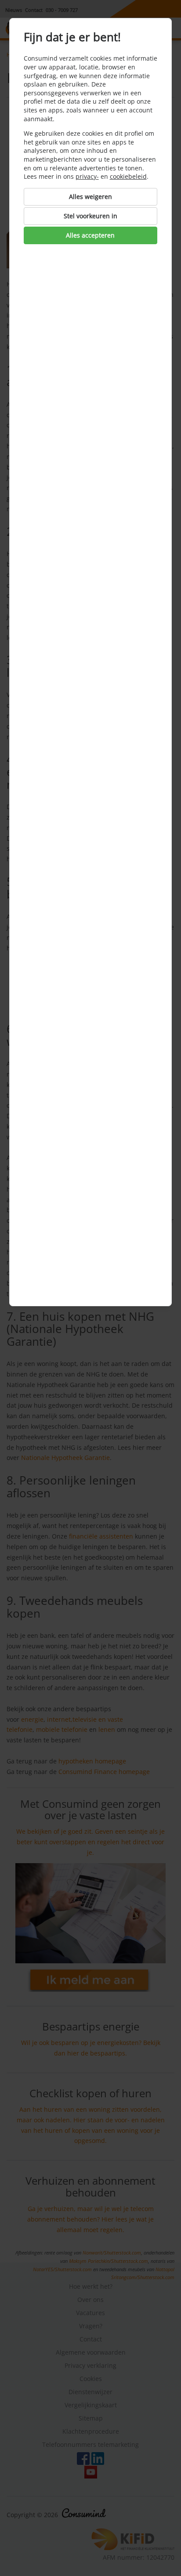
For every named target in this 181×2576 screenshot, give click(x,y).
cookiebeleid (128, 176)
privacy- (87, 176)
